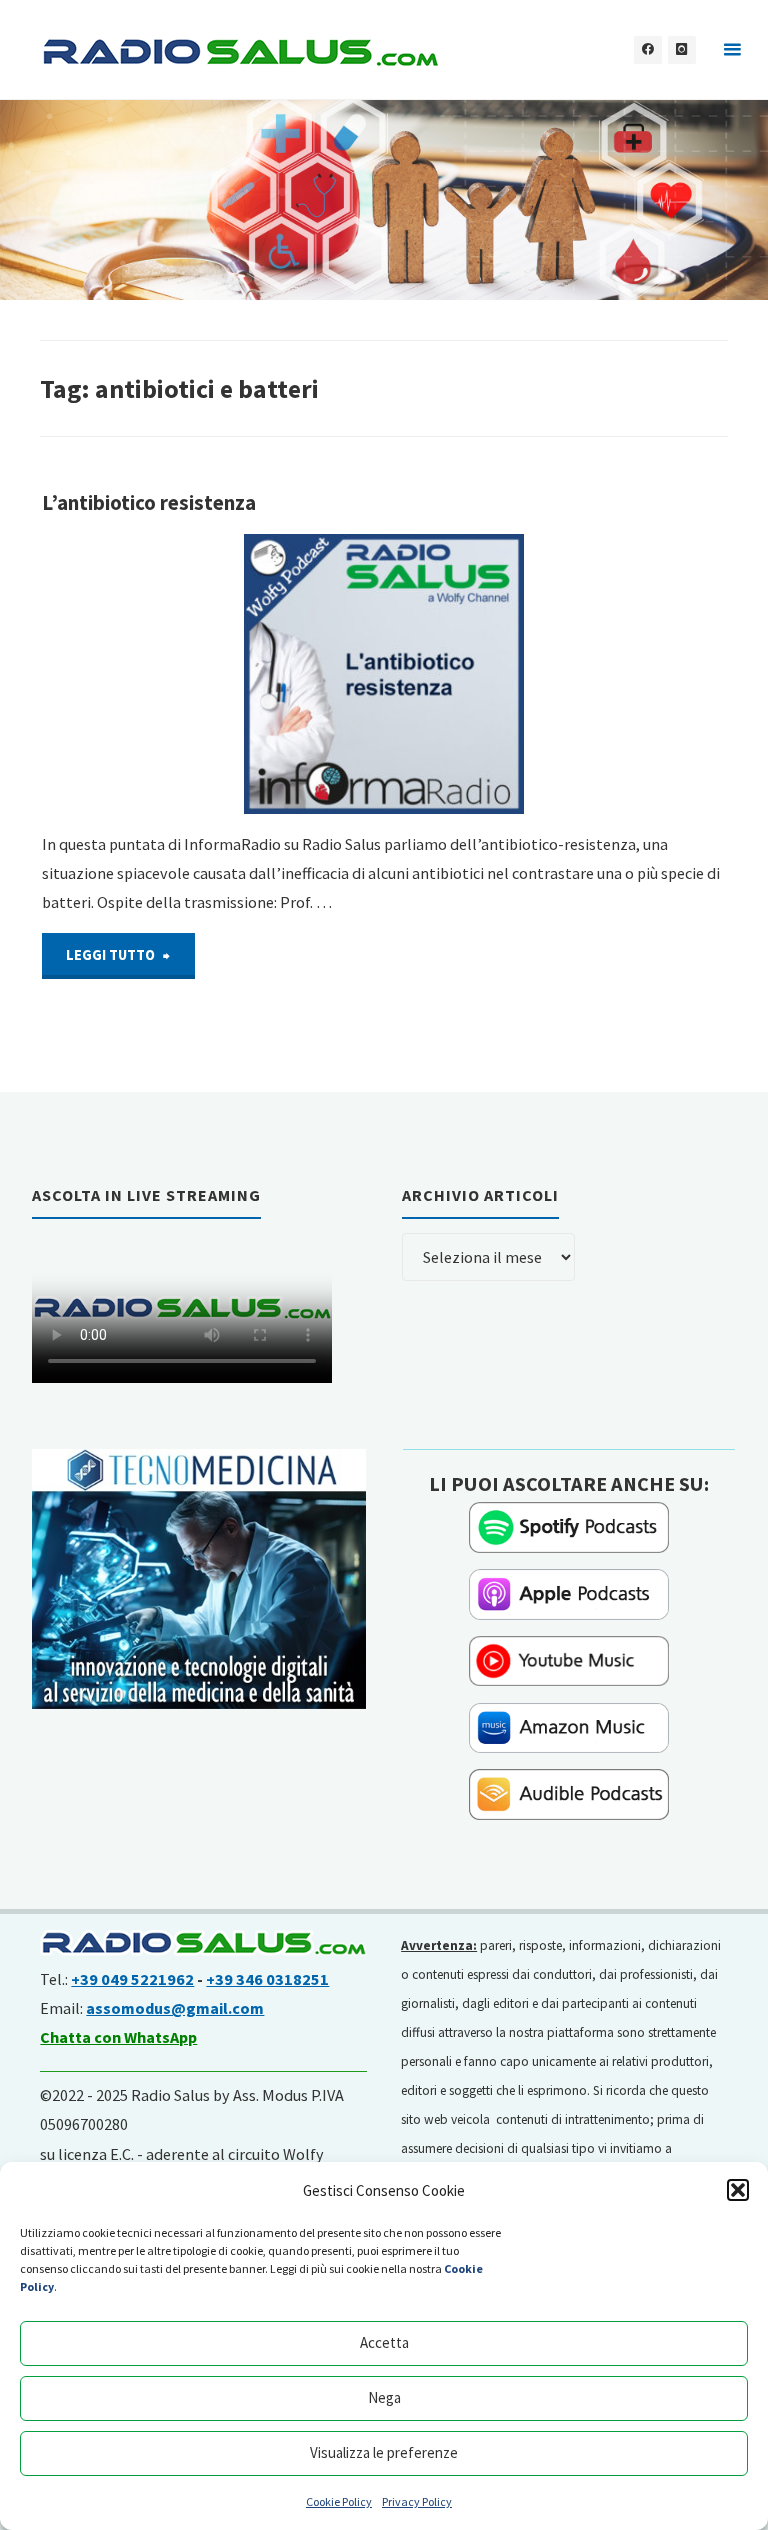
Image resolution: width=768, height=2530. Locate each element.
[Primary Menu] (732, 50)
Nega (384, 2397)
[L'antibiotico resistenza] (384, 674)
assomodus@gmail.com (175, 2008)
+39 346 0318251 (267, 1979)
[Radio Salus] (240, 50)
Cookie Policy (339, 2501)
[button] (738, 2190)
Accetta (384, 2342)
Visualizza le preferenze (384, 2452)
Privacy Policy (417, 2501)
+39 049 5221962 (132, 1979)
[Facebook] (648, 50)
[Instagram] (682, 50)
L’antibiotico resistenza (149, 503)
